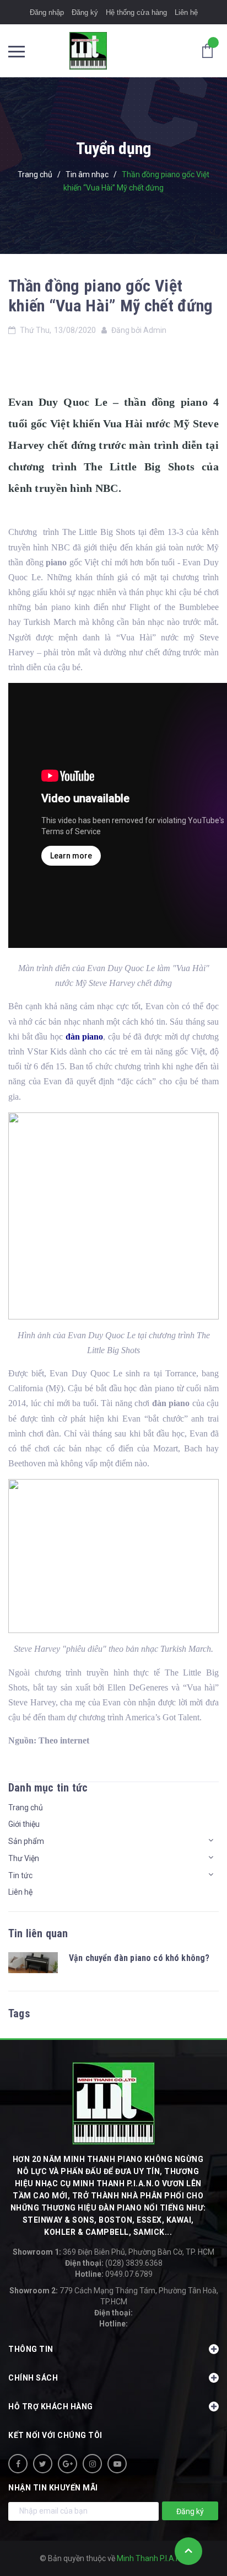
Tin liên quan (38, 1933)
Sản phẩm (26, 1841)
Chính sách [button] (33, 2378)
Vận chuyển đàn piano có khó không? (139, 1958)
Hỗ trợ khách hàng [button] (51, 2407)
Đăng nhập (47, 12)
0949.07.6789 (114, 2274)
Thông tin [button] (31, 2349)
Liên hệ (186, 12)
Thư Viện (24, 1858)
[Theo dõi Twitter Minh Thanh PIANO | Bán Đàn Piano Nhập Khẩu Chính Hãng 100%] (43, 2464)
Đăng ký (85, 12)
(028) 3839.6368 (114, 2263)
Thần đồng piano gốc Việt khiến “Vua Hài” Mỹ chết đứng (110, 296)
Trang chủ (26, 1808)
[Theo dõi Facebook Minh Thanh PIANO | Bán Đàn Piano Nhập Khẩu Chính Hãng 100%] (18, 2464)
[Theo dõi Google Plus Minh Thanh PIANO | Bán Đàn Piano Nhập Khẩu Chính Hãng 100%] (67, 2464)
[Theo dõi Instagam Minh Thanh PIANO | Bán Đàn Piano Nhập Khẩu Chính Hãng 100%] (92, 2464)
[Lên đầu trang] (188, 2551)
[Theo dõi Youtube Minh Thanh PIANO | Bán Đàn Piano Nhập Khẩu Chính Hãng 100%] (117, 2464)
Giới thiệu (24, 1824)
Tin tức (20, 1875)
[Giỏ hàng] (210, 50)
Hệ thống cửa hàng (136, 12)
